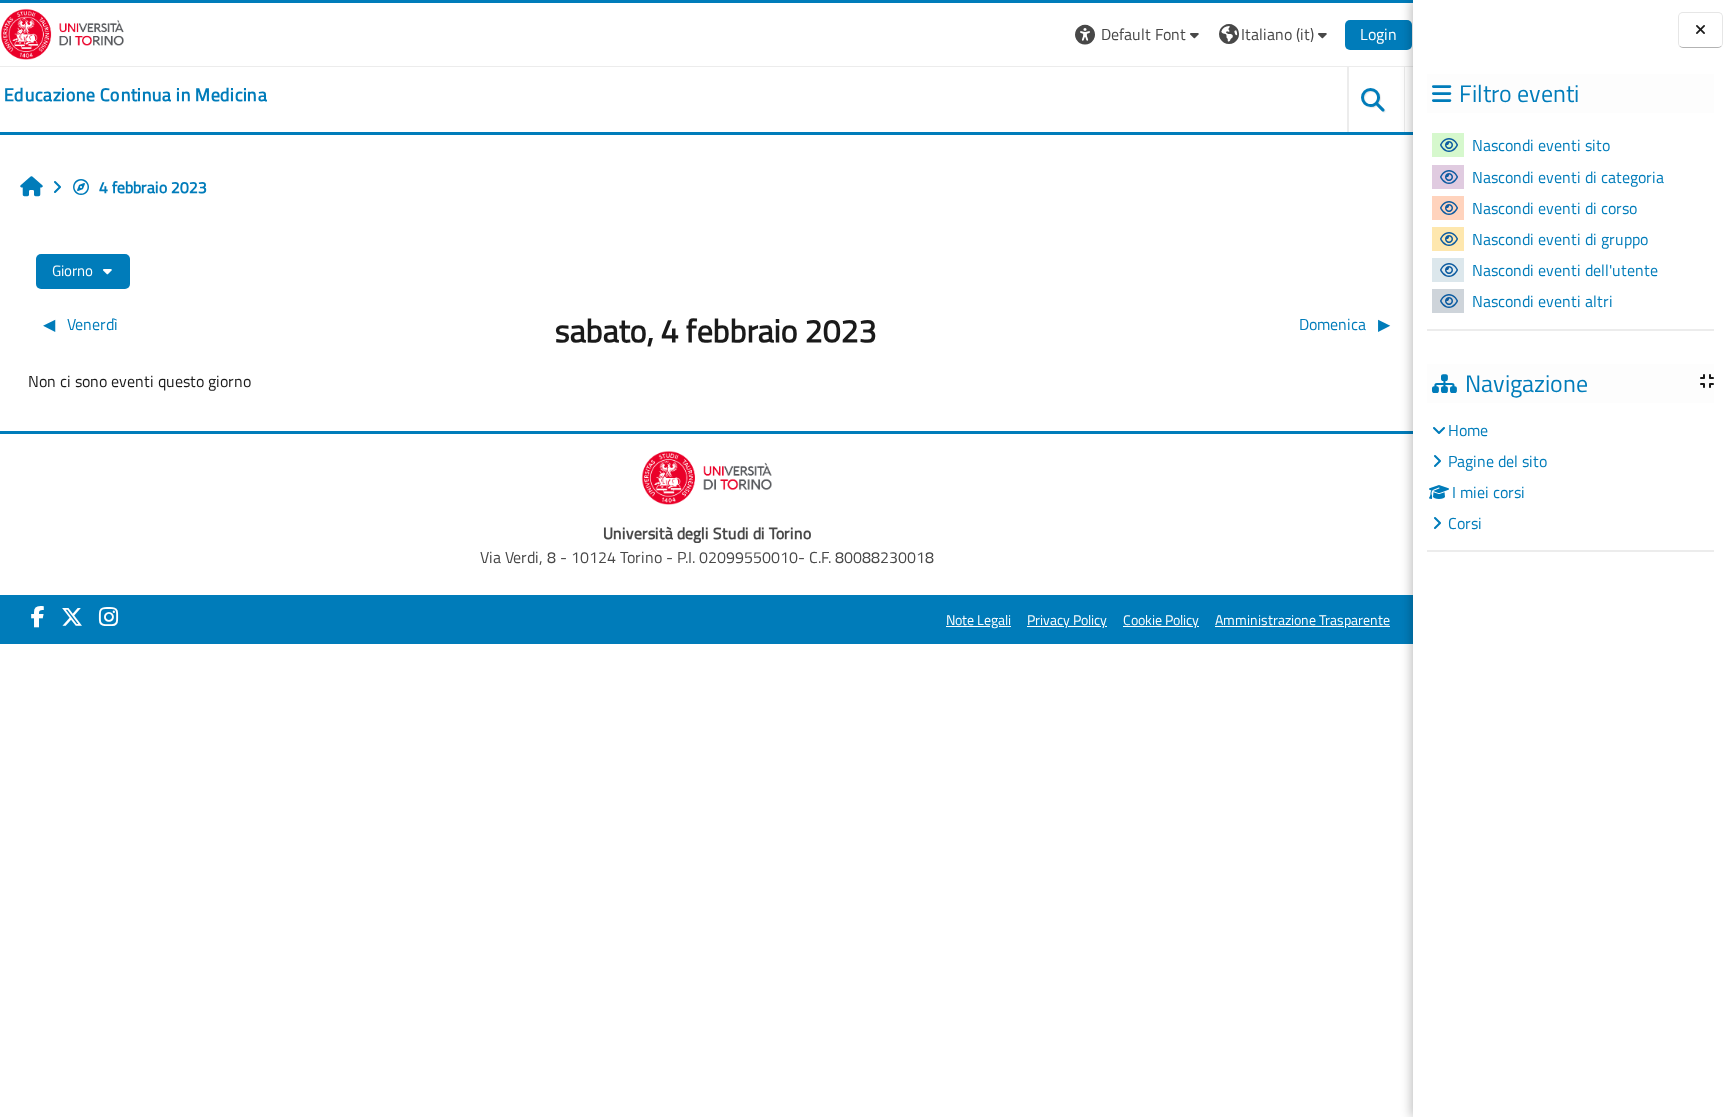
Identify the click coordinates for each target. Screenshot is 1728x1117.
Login (1378, 34)
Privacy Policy (1067, 620)
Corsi (1465, 523)
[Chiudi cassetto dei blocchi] (1700, 30)
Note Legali (978, 620)
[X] (72, 617)
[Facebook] (38, 617)
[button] (1139, 34)
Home (1468, 430)
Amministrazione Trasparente (1302, 620)
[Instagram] (108, 617)
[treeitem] (1570, 476)
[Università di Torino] (62, 32)
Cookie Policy (1161, 620)
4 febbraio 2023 (153, 187)
